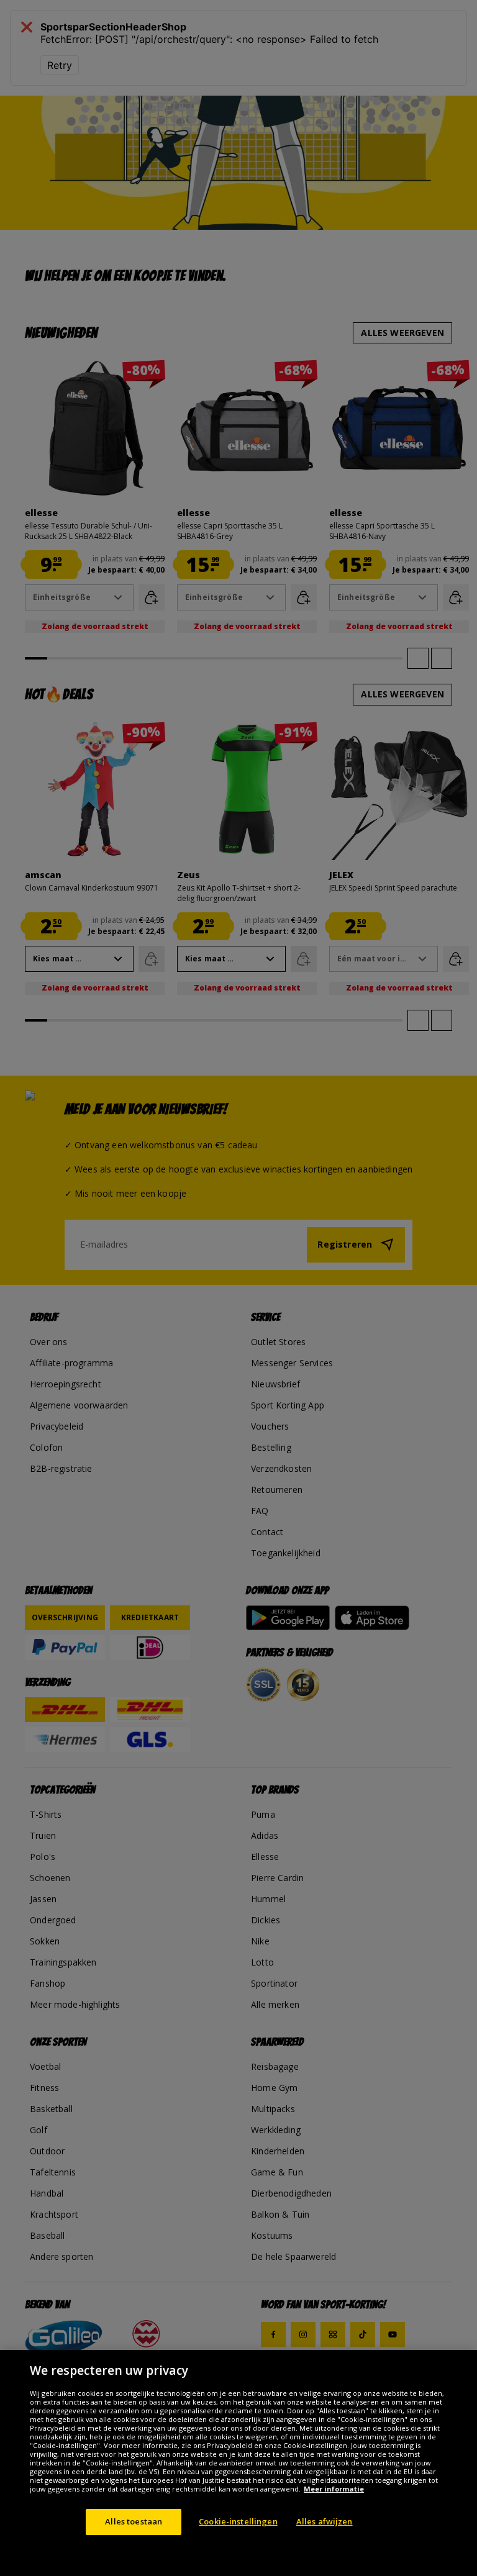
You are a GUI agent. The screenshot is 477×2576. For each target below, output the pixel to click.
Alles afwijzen (325, 2521)
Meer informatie (334, 2489)
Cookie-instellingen (238, 2521)
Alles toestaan (134, 2521)
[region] (238, 2463)
